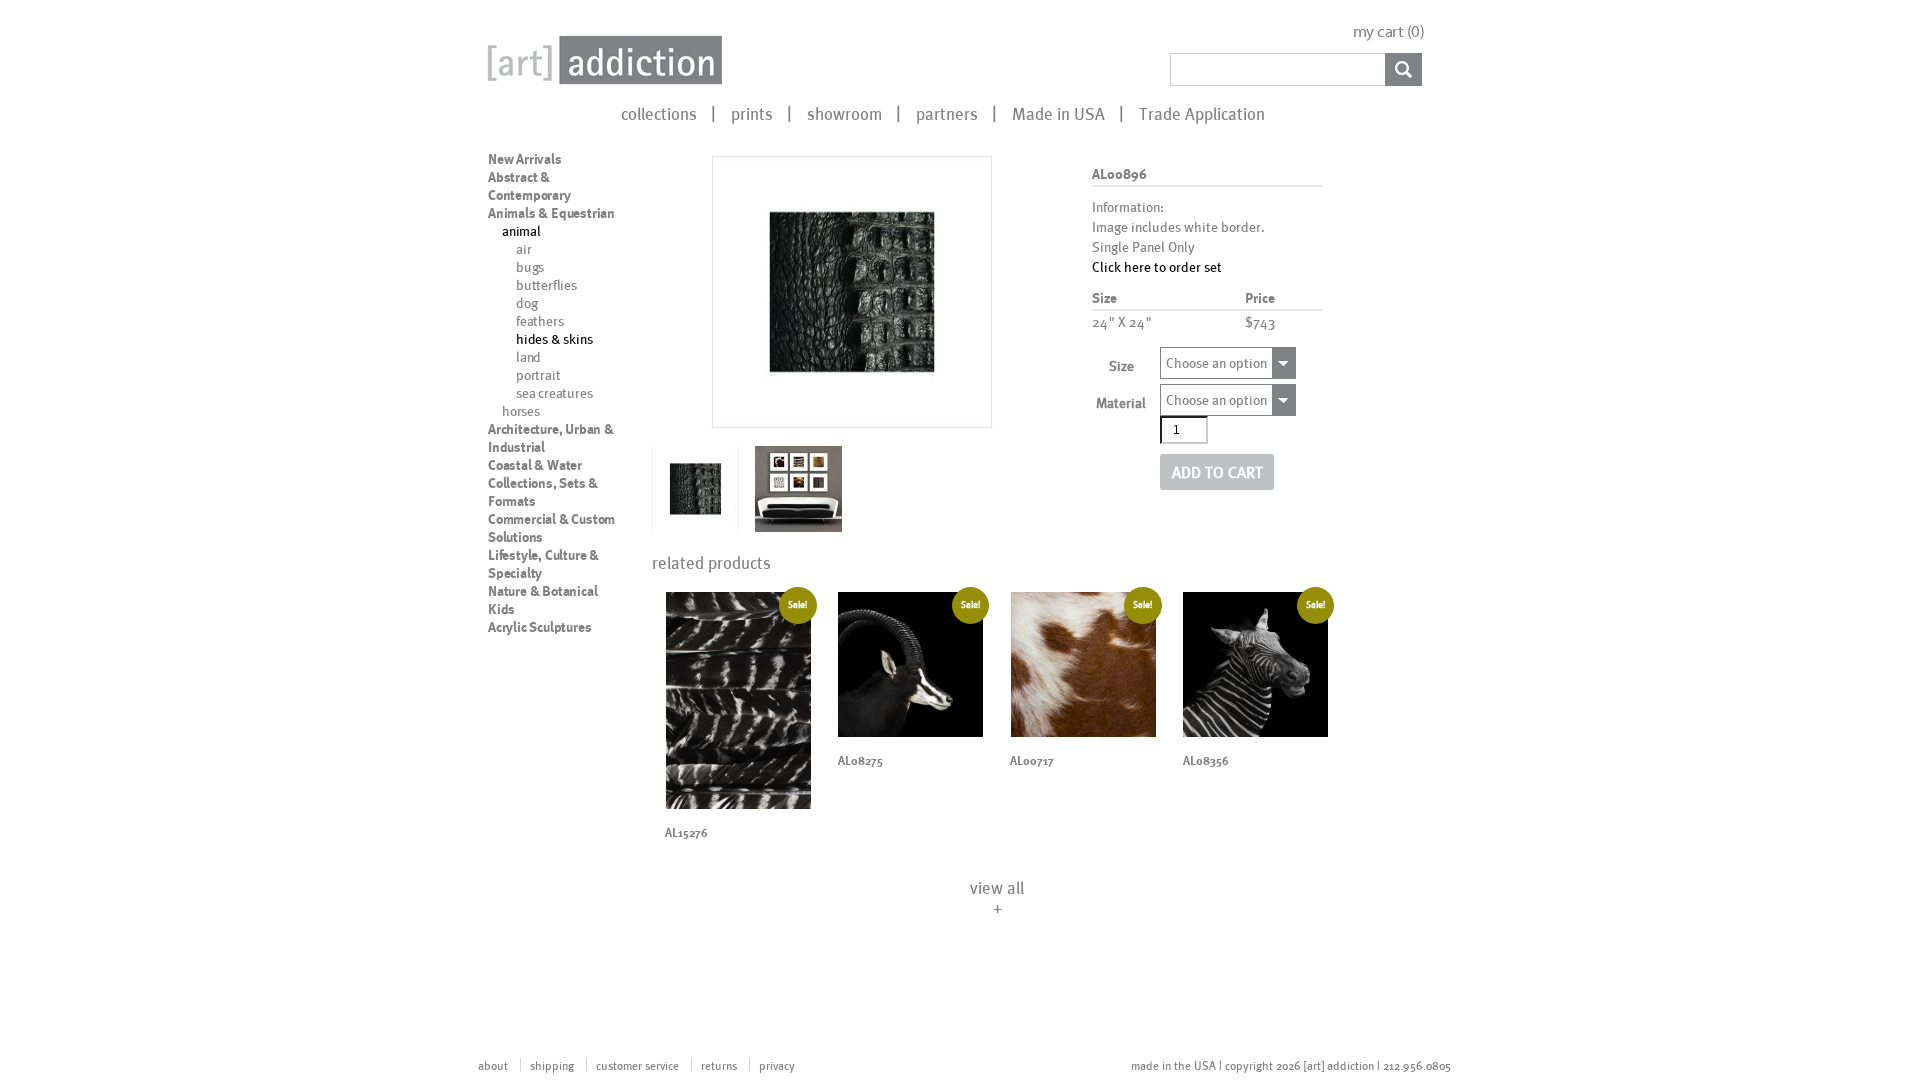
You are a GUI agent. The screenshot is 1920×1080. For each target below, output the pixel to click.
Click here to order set (1157, 266)
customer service (637, 1065)
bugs (530, 266)
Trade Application (1202, 113)
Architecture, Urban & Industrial (551, 438)
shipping (552, 1065)
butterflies (546, 284)
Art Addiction (601, 60)
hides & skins (554, 338)
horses (521, 410)
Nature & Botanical (542, 591)
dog (526, 302)
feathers (539, 320)
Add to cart (1217, 471)
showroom (844, 113)
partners (947, 113)
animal (521, 230)
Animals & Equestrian (551, 213)
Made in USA (1058, 113)
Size (1121, 365)
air (523, 248)
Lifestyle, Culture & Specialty (543, 564)
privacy (777, 1065)
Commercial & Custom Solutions (551, 528)
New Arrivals (525, 159)
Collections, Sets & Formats (543, 492)
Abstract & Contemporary (529, 186)
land (528, 356)
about (493, 1065)
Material (1121, 402)
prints (752, 113)
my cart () (1389, 31)
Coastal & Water (535, 465)
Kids (501, 609)
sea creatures (554, 392)
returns (719, 1065)
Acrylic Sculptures (539, 627)
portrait (538, 374)
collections (659, 113)
